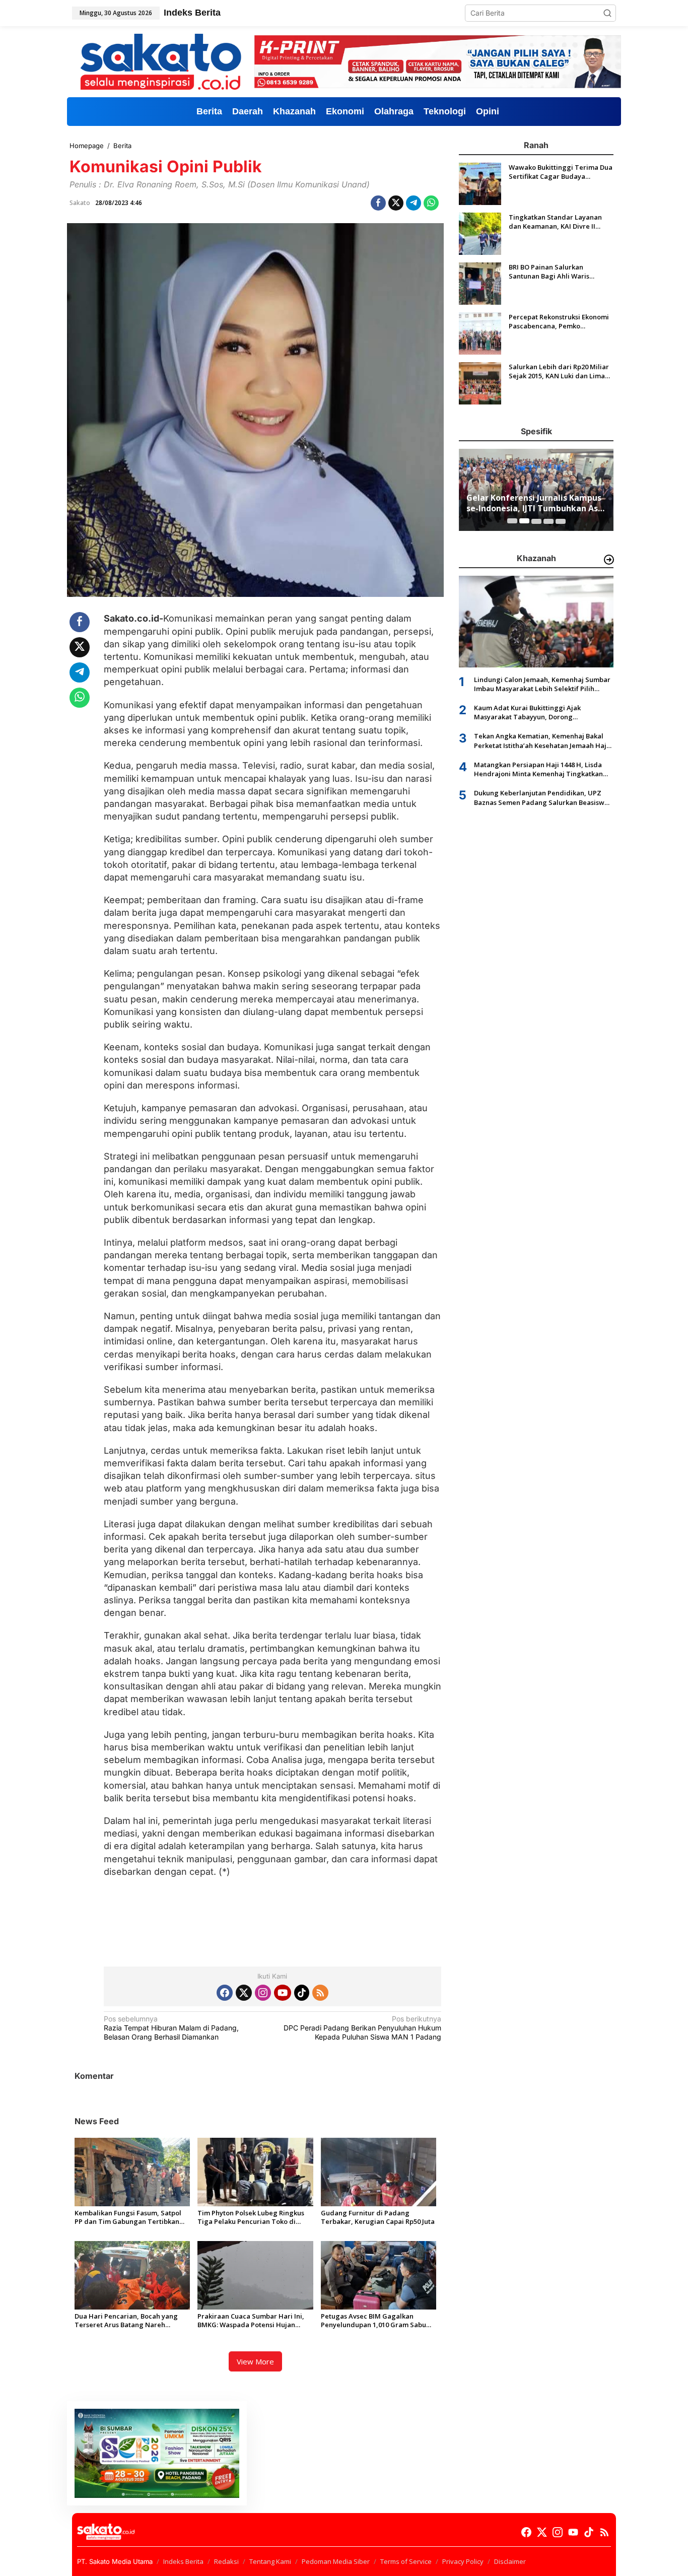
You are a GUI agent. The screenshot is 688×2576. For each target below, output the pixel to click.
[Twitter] (244, 1993)
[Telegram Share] (414, 203)
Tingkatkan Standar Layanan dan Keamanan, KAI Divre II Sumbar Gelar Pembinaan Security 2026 (555, 222)
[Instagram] (263, 1993)
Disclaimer (510, 2561)
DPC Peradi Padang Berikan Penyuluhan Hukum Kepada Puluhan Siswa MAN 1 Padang (362, 2028)
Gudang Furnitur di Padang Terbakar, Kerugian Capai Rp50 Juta (378, 2217)
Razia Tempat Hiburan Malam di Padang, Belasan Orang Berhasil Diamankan (171, 2028)
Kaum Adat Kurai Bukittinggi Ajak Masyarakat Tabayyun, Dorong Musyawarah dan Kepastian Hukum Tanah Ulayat (541, 712)
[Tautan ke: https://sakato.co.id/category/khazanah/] (609, 560)
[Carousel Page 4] (548, 521)
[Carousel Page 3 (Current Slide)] (536, 521)
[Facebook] (225, 1993)
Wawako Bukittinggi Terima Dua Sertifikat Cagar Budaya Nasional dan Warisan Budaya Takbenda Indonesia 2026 (561, 172)
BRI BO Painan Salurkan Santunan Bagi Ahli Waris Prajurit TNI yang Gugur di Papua (552, 272)
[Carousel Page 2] (524, 521)
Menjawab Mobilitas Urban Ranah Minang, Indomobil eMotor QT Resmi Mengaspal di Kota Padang (535, 503)
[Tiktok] (302, 1993)
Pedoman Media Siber (336, 2561)
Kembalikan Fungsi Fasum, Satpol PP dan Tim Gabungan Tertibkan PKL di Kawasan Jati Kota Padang (128, 2217)
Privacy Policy (463, 2561)
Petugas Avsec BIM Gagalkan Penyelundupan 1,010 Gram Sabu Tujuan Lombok (373, 2321)
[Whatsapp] (431, 203)
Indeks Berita (183, 2561)
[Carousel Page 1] (512, 521)
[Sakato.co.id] (161, 61)
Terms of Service (406, 2561)
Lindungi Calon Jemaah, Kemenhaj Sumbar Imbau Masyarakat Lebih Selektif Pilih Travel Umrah (542, 684)
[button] (607, 13)
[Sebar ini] (378, 203)
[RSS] (320, 1993)
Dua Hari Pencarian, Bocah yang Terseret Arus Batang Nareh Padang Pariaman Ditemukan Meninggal (126, 2321)
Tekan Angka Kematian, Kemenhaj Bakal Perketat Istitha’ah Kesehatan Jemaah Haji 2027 (541, 740)
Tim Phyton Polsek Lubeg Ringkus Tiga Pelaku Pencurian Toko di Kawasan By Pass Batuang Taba (251, 2217)
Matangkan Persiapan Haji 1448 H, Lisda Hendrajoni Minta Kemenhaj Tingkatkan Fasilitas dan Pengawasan (538, 769)
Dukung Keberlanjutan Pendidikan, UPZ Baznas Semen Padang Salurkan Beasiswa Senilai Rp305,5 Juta (541, 797)
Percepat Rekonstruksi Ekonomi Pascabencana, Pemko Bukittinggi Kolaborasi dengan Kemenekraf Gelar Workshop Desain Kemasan (559, 321)
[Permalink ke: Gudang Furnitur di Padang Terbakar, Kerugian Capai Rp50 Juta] (379, 2171)
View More (255, 2361)
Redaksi (226, 2561)
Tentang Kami (270, 2561)
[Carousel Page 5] (561, 521)
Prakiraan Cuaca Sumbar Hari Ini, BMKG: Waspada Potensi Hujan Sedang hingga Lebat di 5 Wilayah (252, 2321)
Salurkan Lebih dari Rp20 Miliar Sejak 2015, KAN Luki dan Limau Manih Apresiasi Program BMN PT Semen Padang (559, 371)
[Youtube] (283, 1993)
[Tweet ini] (396, 203)
